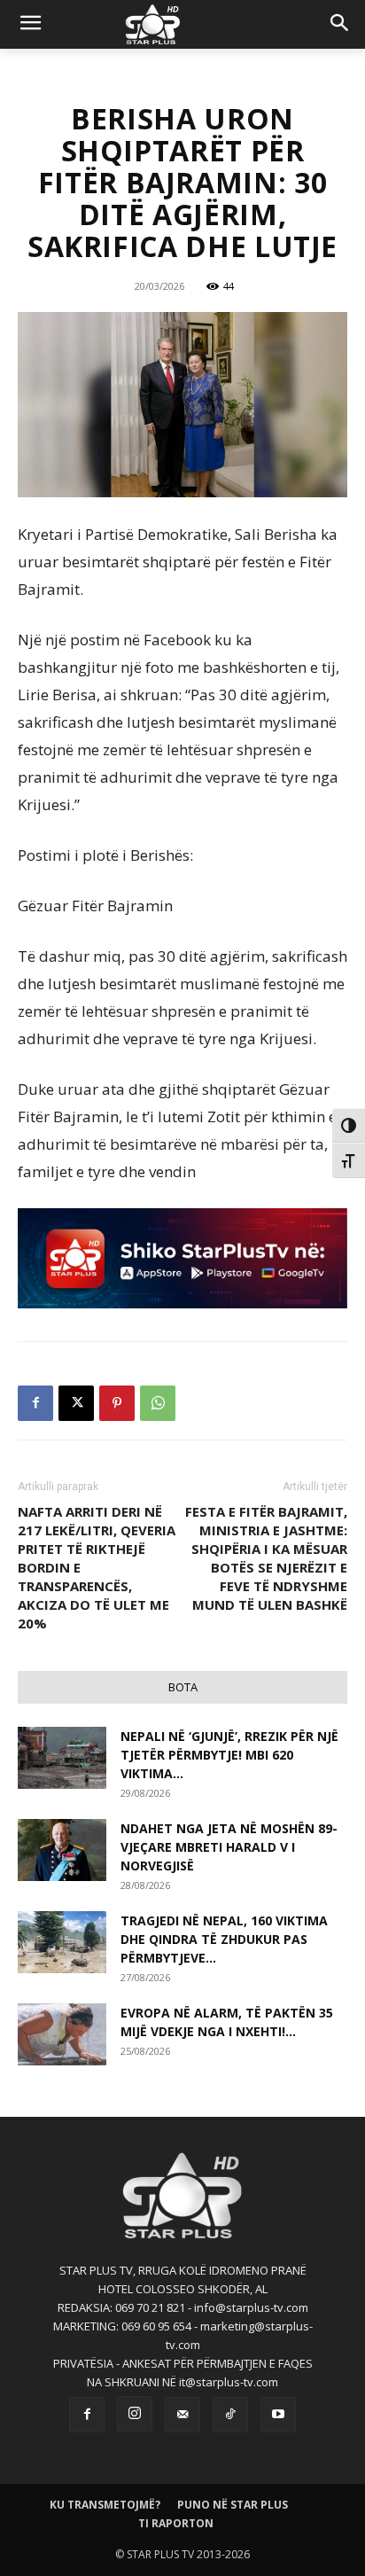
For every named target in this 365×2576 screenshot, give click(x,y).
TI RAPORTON (176, 2523)
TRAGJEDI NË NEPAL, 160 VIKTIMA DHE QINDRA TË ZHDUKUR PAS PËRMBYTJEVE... (224, 1939)
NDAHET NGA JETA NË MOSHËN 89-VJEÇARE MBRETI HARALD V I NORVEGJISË (229, 1847)
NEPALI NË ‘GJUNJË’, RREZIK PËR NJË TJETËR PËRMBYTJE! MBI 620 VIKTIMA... (229, 1755)
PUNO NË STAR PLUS (233, 2505)
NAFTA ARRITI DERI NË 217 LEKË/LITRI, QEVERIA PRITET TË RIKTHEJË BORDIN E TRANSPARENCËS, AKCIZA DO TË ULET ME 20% (97, 1567)
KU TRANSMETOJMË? (105, 2505)
